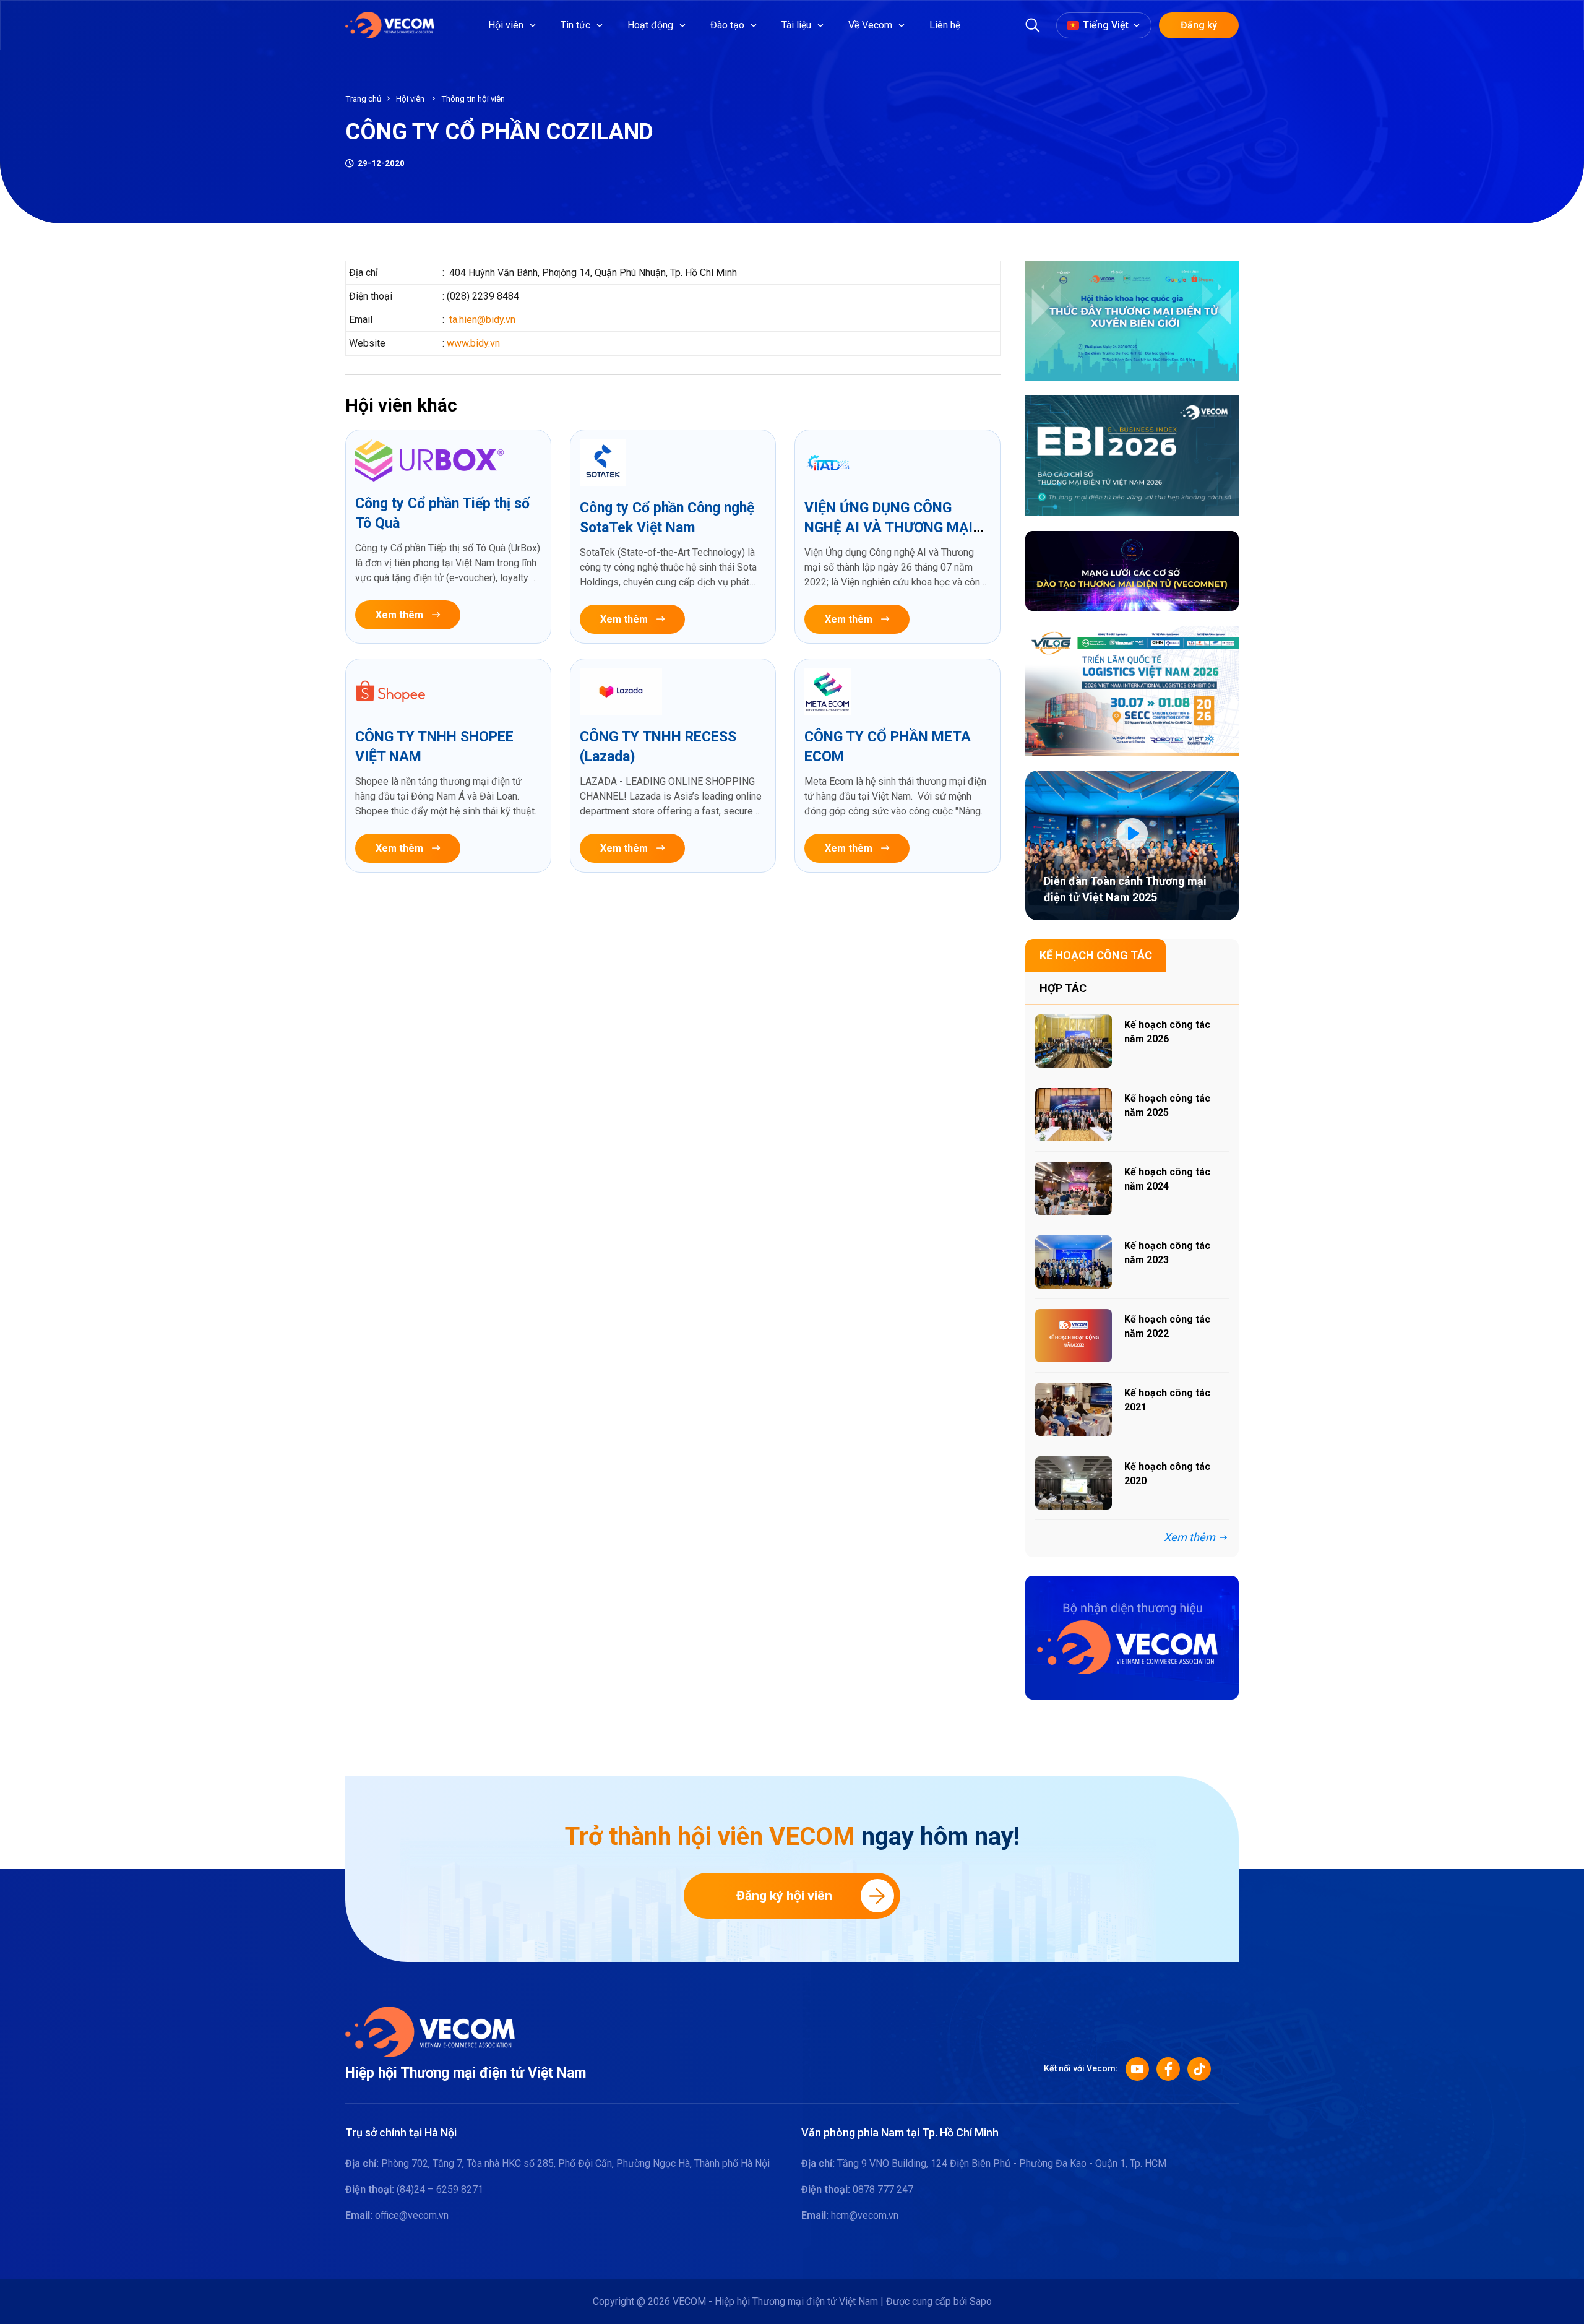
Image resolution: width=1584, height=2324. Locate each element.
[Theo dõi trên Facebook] (1168, 2069)
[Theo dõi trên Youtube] (1137, 2069)
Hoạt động (650, 25)
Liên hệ (945, 25)
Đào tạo (727, 25)
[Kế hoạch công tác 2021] (1074, 1409)
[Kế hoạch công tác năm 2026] (1074, 1041)
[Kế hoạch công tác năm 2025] (1074, 1115)
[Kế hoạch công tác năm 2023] (1074, 1262)
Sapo (981, 2301)
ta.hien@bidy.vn (482, 320)
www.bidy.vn (473, 343)
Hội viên (506, 25)
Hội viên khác (401, 405)
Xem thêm (399, 615)
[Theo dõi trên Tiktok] (1199, 2069)
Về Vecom (870, 25)
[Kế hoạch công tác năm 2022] (1074, 1336)
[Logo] (430, 2031)
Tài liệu (796, 25)
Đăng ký (1199, 25)
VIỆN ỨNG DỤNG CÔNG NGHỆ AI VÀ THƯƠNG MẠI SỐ (889, 528)
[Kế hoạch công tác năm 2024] (1074, 1188)
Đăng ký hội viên (784, 1896)
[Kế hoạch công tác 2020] (1074, 1483)
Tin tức (575, 25)
